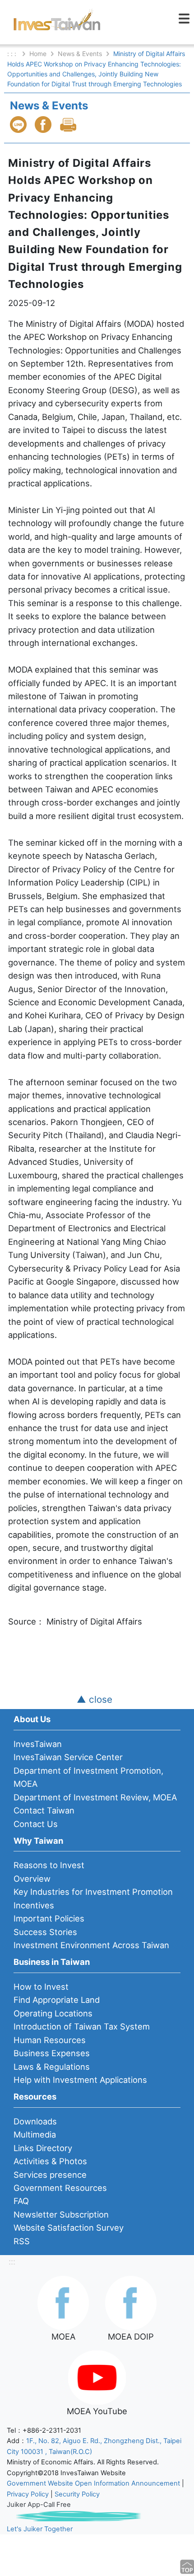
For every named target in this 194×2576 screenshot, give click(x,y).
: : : (13, 54)
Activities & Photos (50, 2161)
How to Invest (41, 1987)
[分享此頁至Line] (19, 125)
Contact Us (36, 1824)
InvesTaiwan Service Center (68, 1757)
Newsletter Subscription (61, 2214)
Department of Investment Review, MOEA (95, 1797)
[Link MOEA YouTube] (97, 2377)
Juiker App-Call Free (39, 2505)
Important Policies (49, 1918)
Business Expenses (52, 2053)
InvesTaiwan (38, 1744)
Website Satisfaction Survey (69, 2228)
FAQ (21, 2201)
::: (12, 2261)
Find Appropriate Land (57, 2000)
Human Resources (50, 2040)
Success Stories (45, 1932)
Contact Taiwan (44, 1810)
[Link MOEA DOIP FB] (131, 2302)
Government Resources (60, 2188)
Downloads (35, 2121)
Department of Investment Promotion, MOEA (88, 1777)
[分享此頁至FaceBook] (44, 125)
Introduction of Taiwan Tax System (82, 2026)
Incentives (34, 1905)
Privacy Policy (28, 2494)
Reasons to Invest (49, 1865)
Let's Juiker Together (40, 2529)
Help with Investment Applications (80, 2080)
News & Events (80, 54)
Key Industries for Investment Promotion (93, 1892)
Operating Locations (53, 2013)
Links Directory (43, 2148)
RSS (22, 2241)
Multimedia (35, 2134)
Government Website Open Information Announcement (93, 2483)
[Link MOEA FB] (63, 2302)
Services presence (50, 2175)
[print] (69, 125)
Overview (32, 1879)
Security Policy (77, 2494)
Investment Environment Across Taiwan (91, 1945)
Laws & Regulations (52, 2067)
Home (38, 54)
